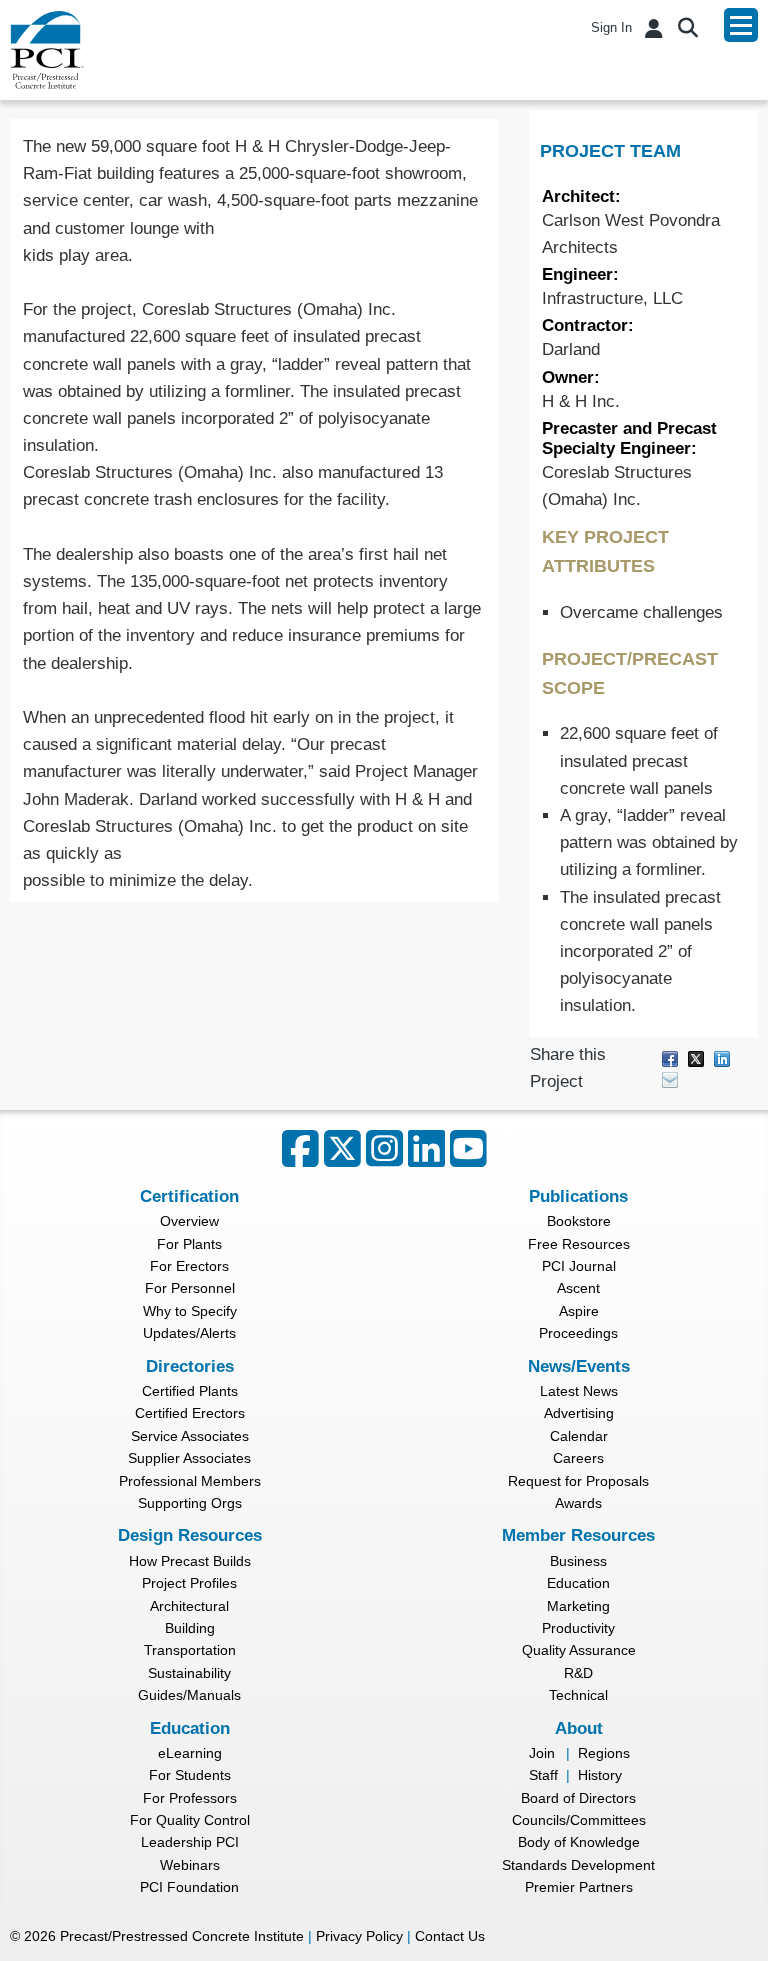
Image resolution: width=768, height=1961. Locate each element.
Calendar (579, 1436)
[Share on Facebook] (670, 1057)
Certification (189, 1196)
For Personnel (190, 1288)
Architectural (189, 1606)
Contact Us (450, 1936)
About (579, 1728)
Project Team (610, 151)
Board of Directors (578, 1798)
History (600, 1775)
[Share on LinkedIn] (722, 1057)
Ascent (578, 1288)
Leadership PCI (190, 1842)
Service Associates (190, 1436)
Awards (578, 1503)
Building (190, 1628)
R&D (578, 1673)
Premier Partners (579, 1887)
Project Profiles (189, 1583)
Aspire (579, 1311)
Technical (578, 1695)
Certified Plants (190, 1391)
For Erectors (189, 1266)
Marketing (578, 1606)
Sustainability (189, 1673)
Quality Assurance (579, 1650)
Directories (190, 1366)
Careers (578, 1458)
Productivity (578, 1628)
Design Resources (190, 1535)
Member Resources (578, 1535)
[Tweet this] (696, 1057)
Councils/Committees (579, 1820)
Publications (578, 1196)
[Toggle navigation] (741, 25)
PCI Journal (579, 1266)
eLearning (190, 1753)
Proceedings (578, 1333)
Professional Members (190, 1481)
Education (578, 1583)
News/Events (579, 1366)
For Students (190, 1775)
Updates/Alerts (189, 1333)
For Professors (190, 1798)
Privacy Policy (359, 1936)
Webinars (190, 1865)
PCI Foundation (189, 1887)
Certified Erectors (190, 1413)
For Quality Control (190, 1820)
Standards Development (578, 1865)
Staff (543, 1775)
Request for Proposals (578, 1481)
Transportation (190, 1650)
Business (578, 1561)
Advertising (579, 1413)
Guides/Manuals (189, 1695)
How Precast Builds (190, 1561)
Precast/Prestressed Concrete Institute (182, 1936)
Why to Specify (190, 1311)
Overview (189, 1221)
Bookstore (579, 1221)
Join (542, 1753)
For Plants (189, 1244)
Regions (604, 1753)
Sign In (611, 27)
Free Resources (579, 1244)
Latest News (579, 1391)
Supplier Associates (189, 1458)
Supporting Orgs (190, 1503)
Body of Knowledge (579, 1842)
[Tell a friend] (670, 1078)
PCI (47, 50)
